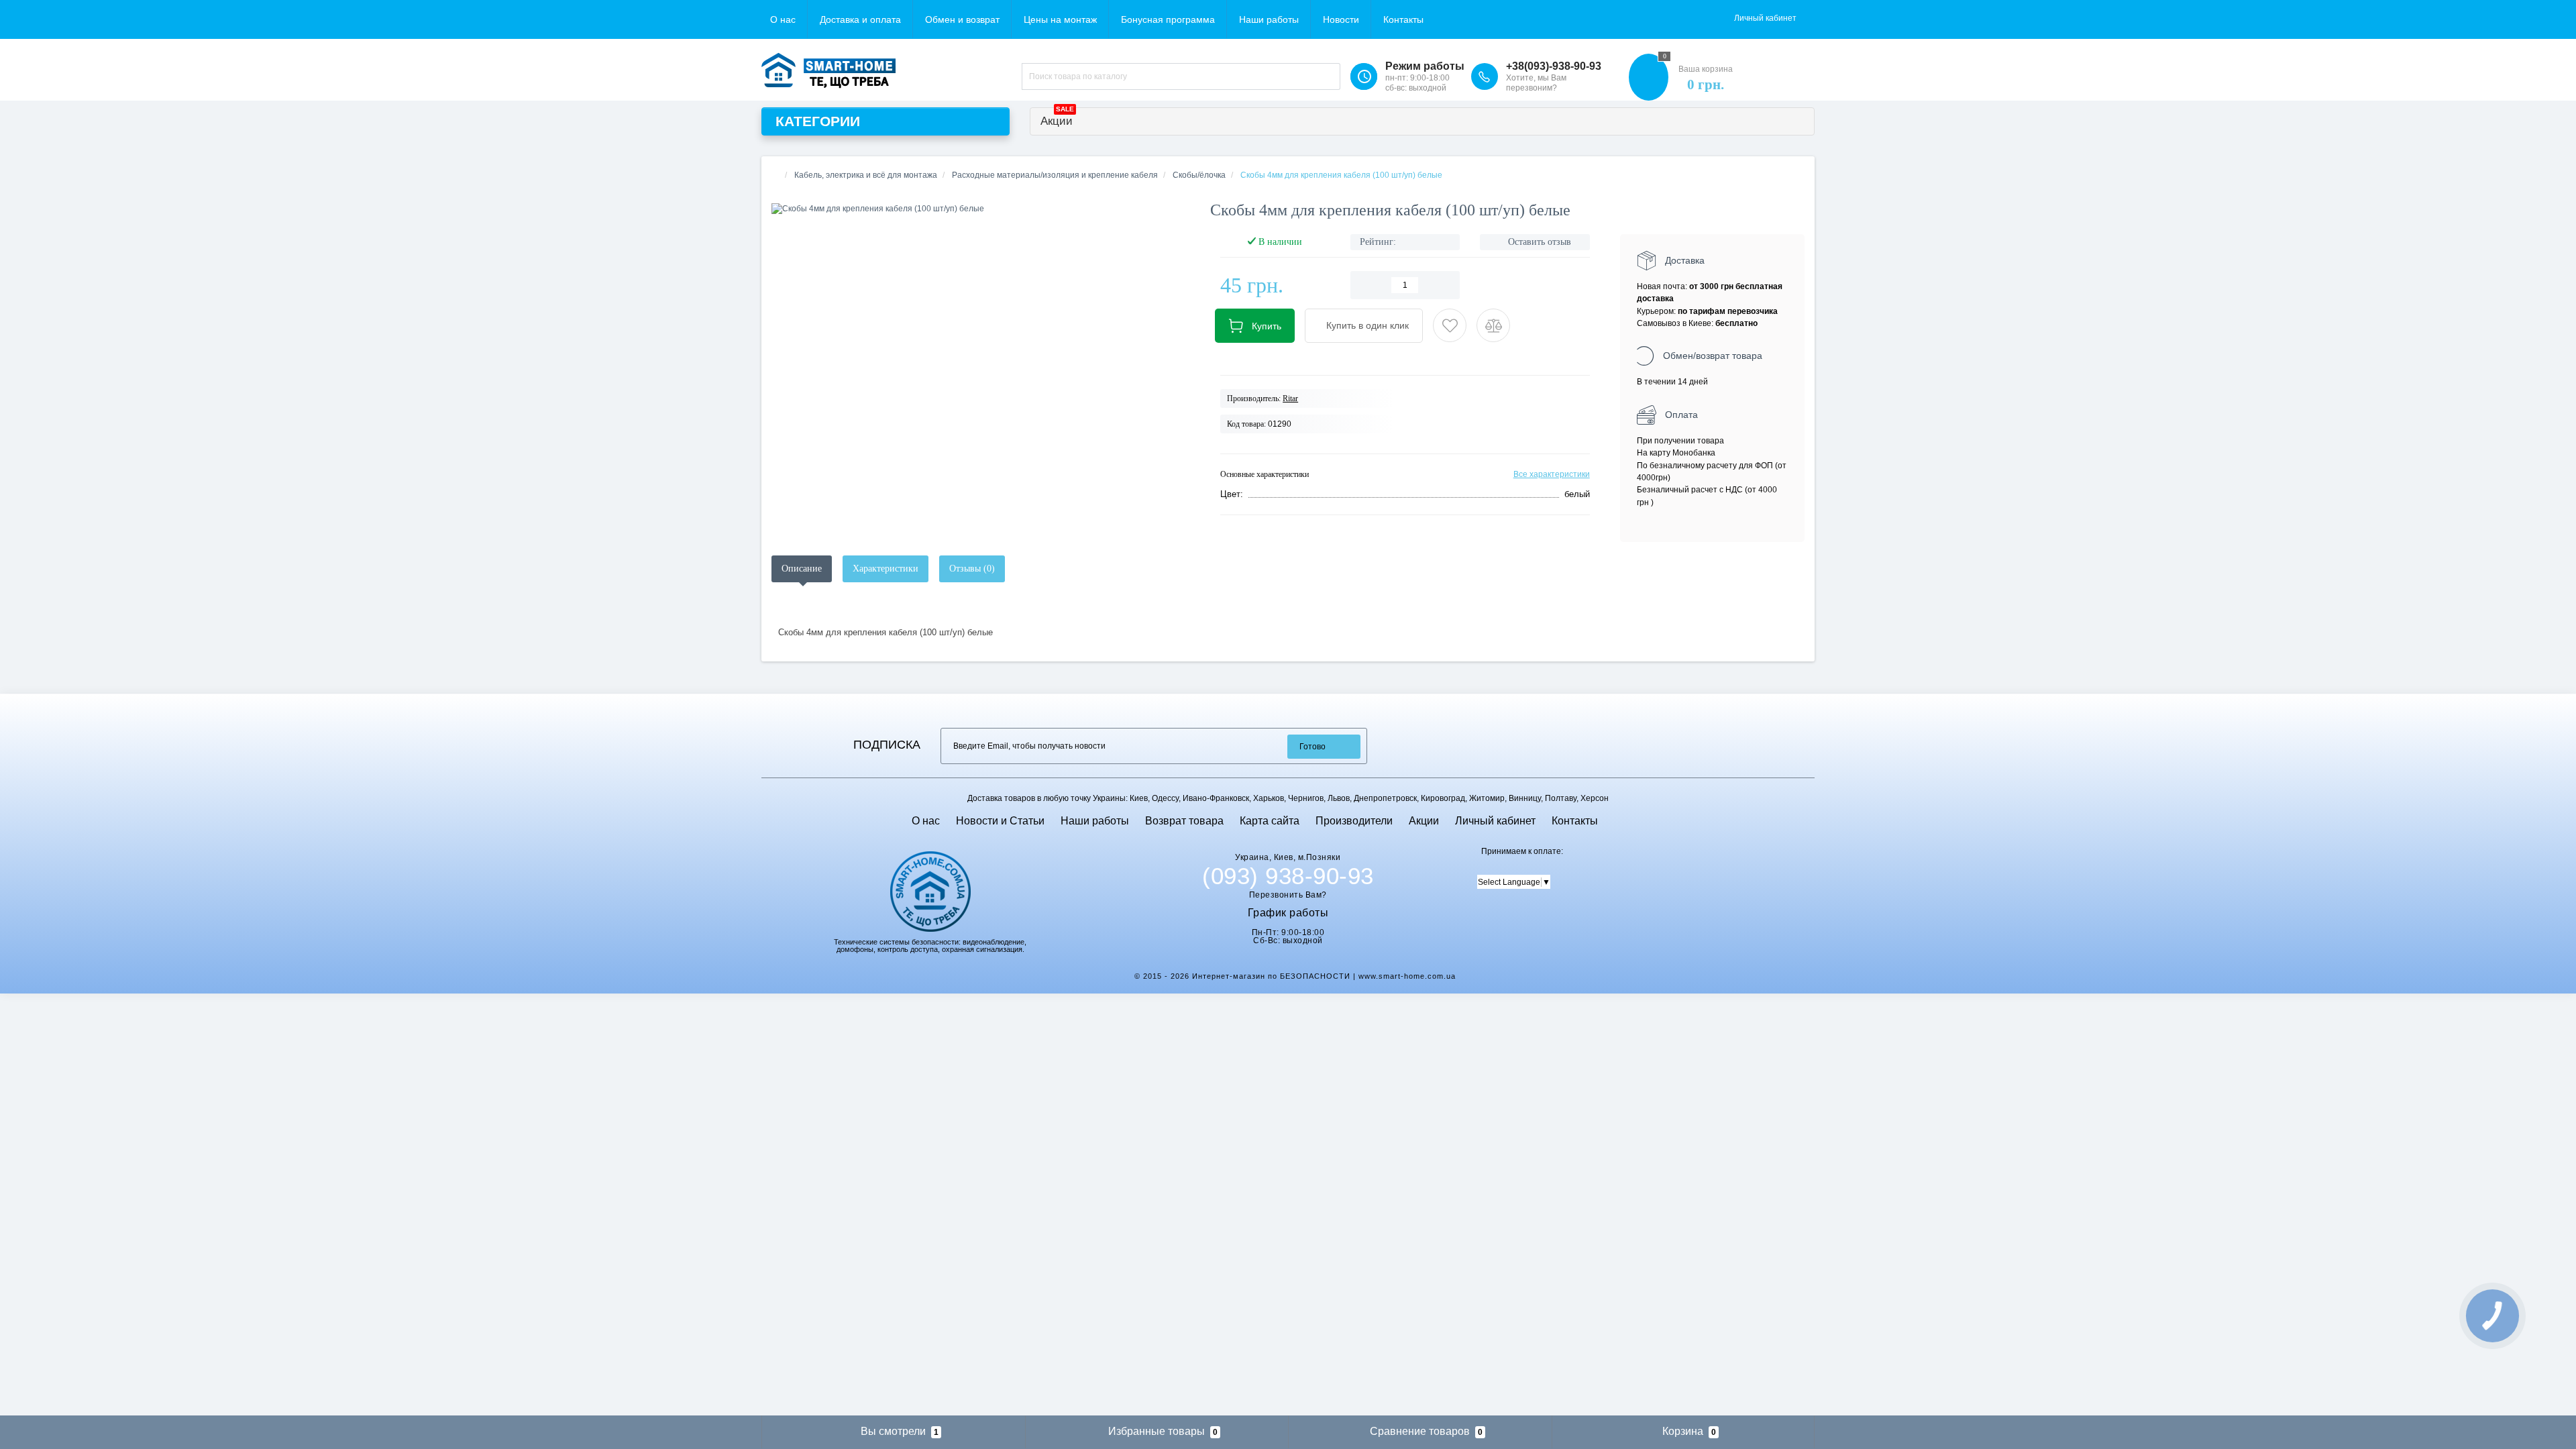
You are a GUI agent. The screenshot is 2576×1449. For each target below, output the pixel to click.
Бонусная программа (1168, 19)
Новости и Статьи (1000, 821)
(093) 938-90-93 (1288, 876)
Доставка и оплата (860, 19)
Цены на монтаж (1060, 19)
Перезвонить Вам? (1288, 895)
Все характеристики (1552, 474)
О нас (783, 19)
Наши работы (1269, 19)
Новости (1341, 19)
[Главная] (775, 175)
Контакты (1403, 19)
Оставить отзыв (1540, 242)
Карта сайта (1270, 821)
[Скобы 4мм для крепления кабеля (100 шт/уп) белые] (981, 209)
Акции (1057, 118)
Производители (1354, 821)
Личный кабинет (1495, 821)
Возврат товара (1184, 821)
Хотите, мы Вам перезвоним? (1536, 83)
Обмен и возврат (962, 19)
